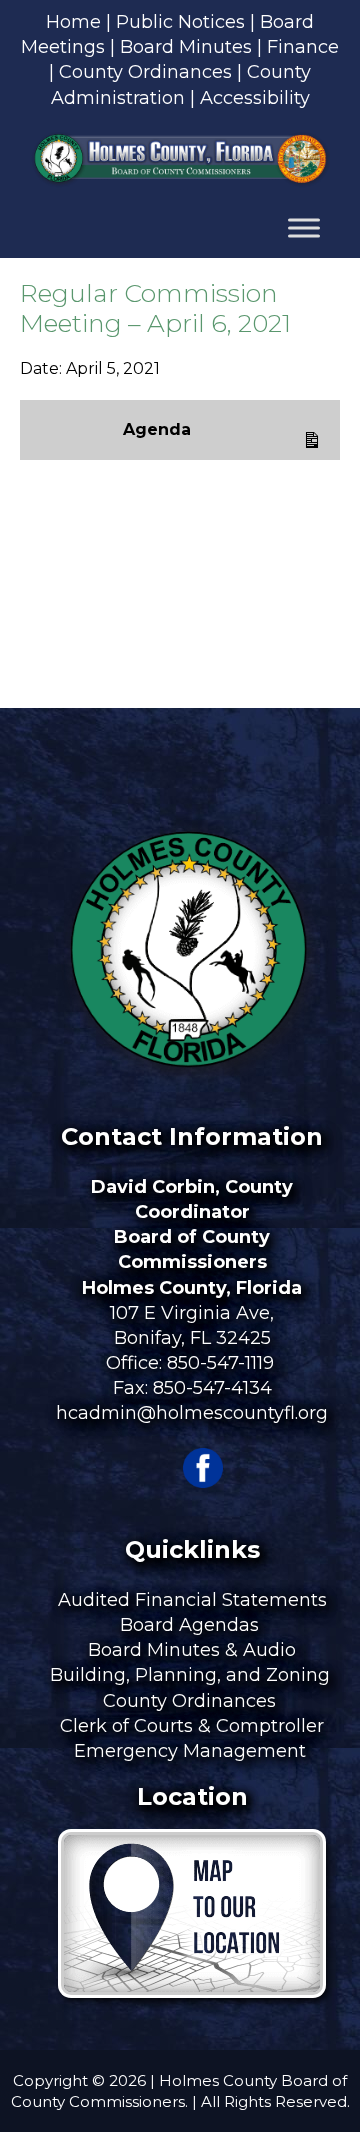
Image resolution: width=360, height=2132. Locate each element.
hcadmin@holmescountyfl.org (192, 1413)
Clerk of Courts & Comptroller (192, 1726)
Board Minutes (186, 47)
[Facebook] (203, 1482)
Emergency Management (192, 1751)
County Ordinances (145, 72)
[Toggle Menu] (304, 227)
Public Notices (180, 22)
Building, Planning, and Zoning (192, 1675)
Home (73, 22)
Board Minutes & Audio (192, 1650)
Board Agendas (192, 1625)
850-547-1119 (220, 1363)
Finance (303, 47)
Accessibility (255, 98)
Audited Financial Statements (192, 1600)
